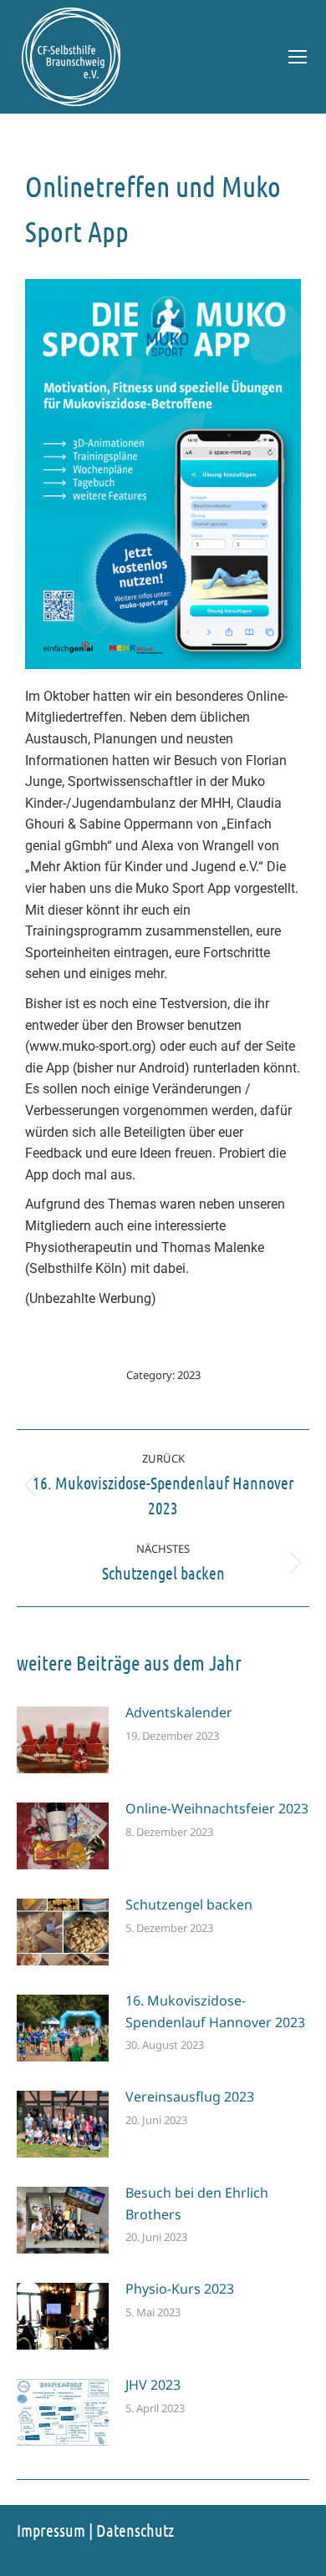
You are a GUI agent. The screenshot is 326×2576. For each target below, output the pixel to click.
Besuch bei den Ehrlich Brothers (197, 2203)
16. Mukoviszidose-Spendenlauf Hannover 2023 (215, 2011)
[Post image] (63, 1740)
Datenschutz (135, 2530)
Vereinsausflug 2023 (190, 2097)
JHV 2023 (153, 2385)
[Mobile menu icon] (298, 57)
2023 (189, 1375)
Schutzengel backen (189, 1904)
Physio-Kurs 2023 (180, 2289)
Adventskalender (179, 1712)
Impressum (51, 2530)
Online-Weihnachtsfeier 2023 (217, 1808)
